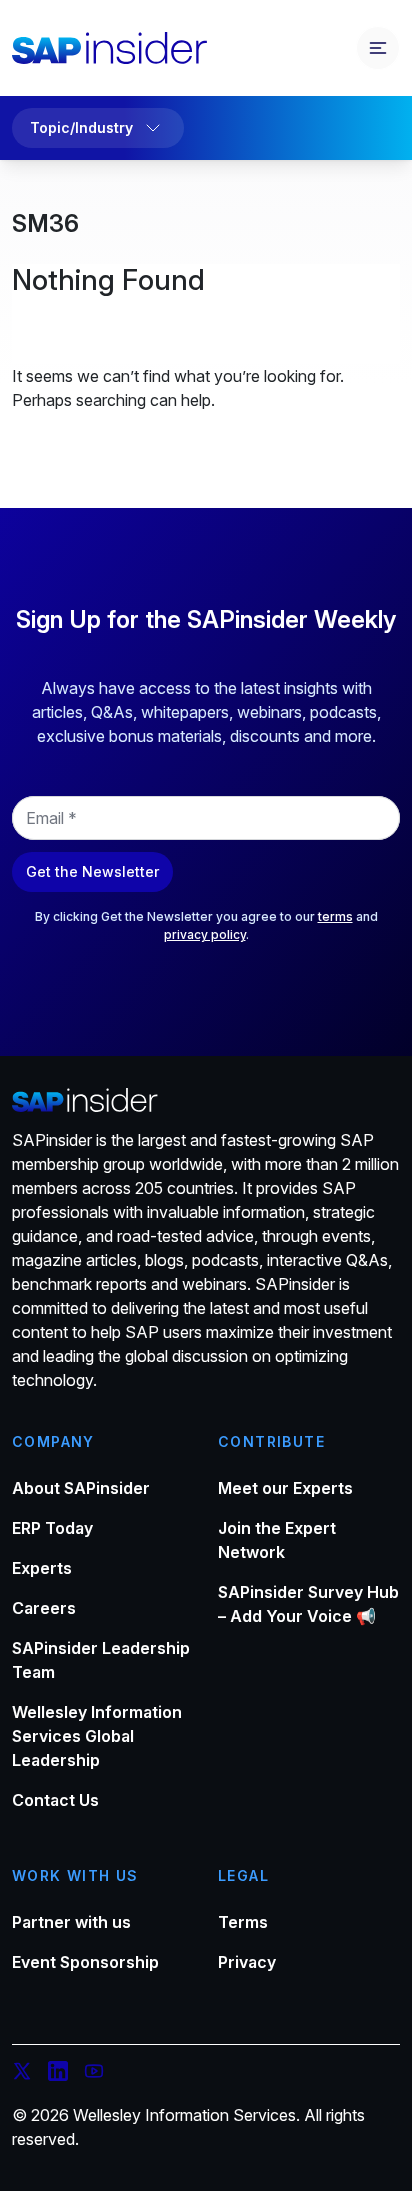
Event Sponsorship (85, 1962)
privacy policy (205, 934)
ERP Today (52, 1528)
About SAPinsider (81, 1488)
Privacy (247, 1962)
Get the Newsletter (92, 871)
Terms (243, 1922)
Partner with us (71, 1922)
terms (335, 916)
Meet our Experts (285, 1488)
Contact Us (55, 1800)
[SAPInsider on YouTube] (94, 2074)
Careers (44, 1608)
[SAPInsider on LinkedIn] (58, 2074)
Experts (42, 1568)
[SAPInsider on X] (22, 2074)
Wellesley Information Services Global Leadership (97, 1736)
